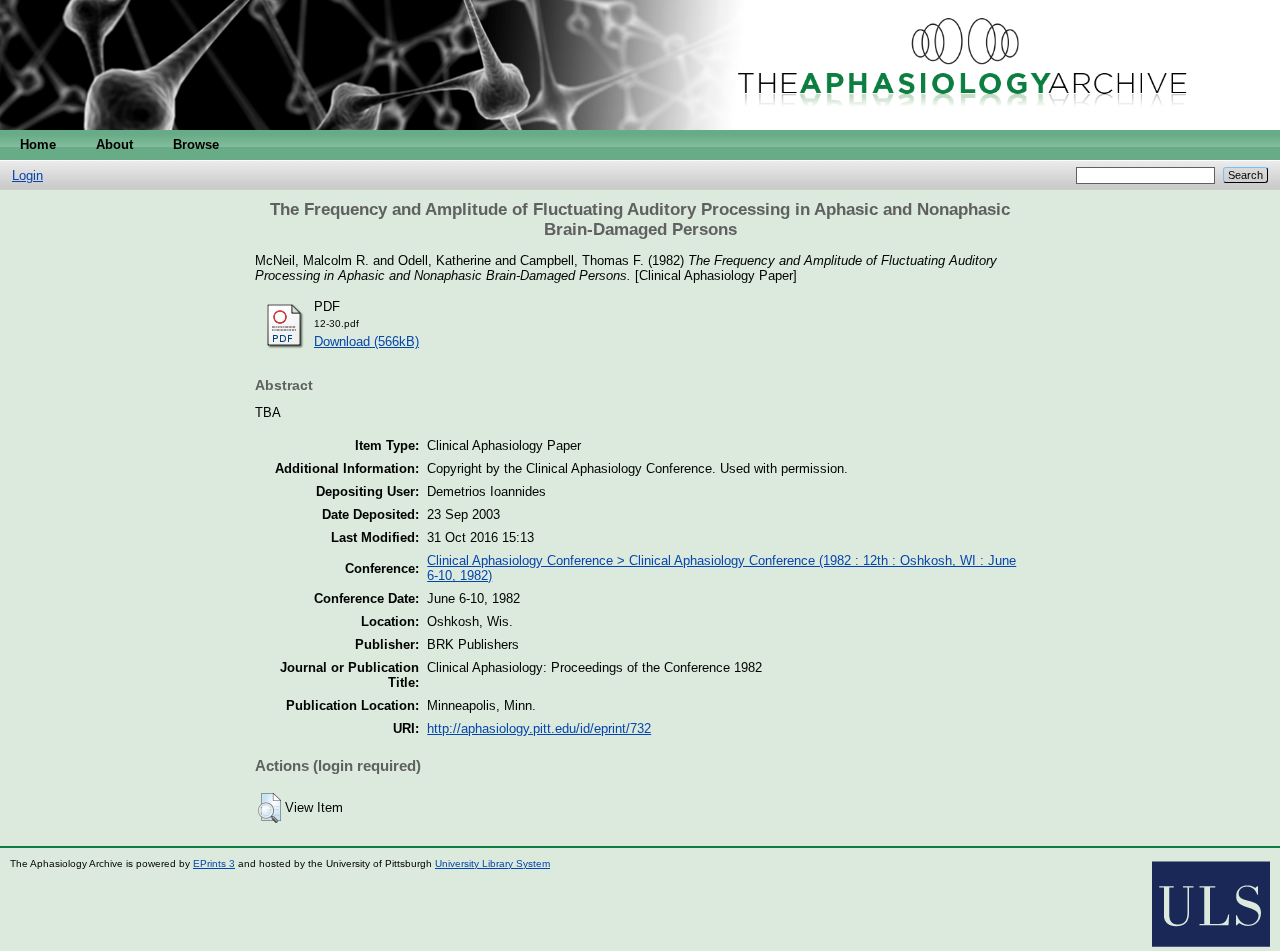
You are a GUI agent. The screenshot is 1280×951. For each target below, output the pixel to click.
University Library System (492, 863)
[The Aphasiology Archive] (640, 125)
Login (27, 175)
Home (38, 144)
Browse (196, 144)
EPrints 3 (214, 863)
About (114, 144)
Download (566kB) (366, 341)
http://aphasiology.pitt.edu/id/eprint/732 (539, 728)
